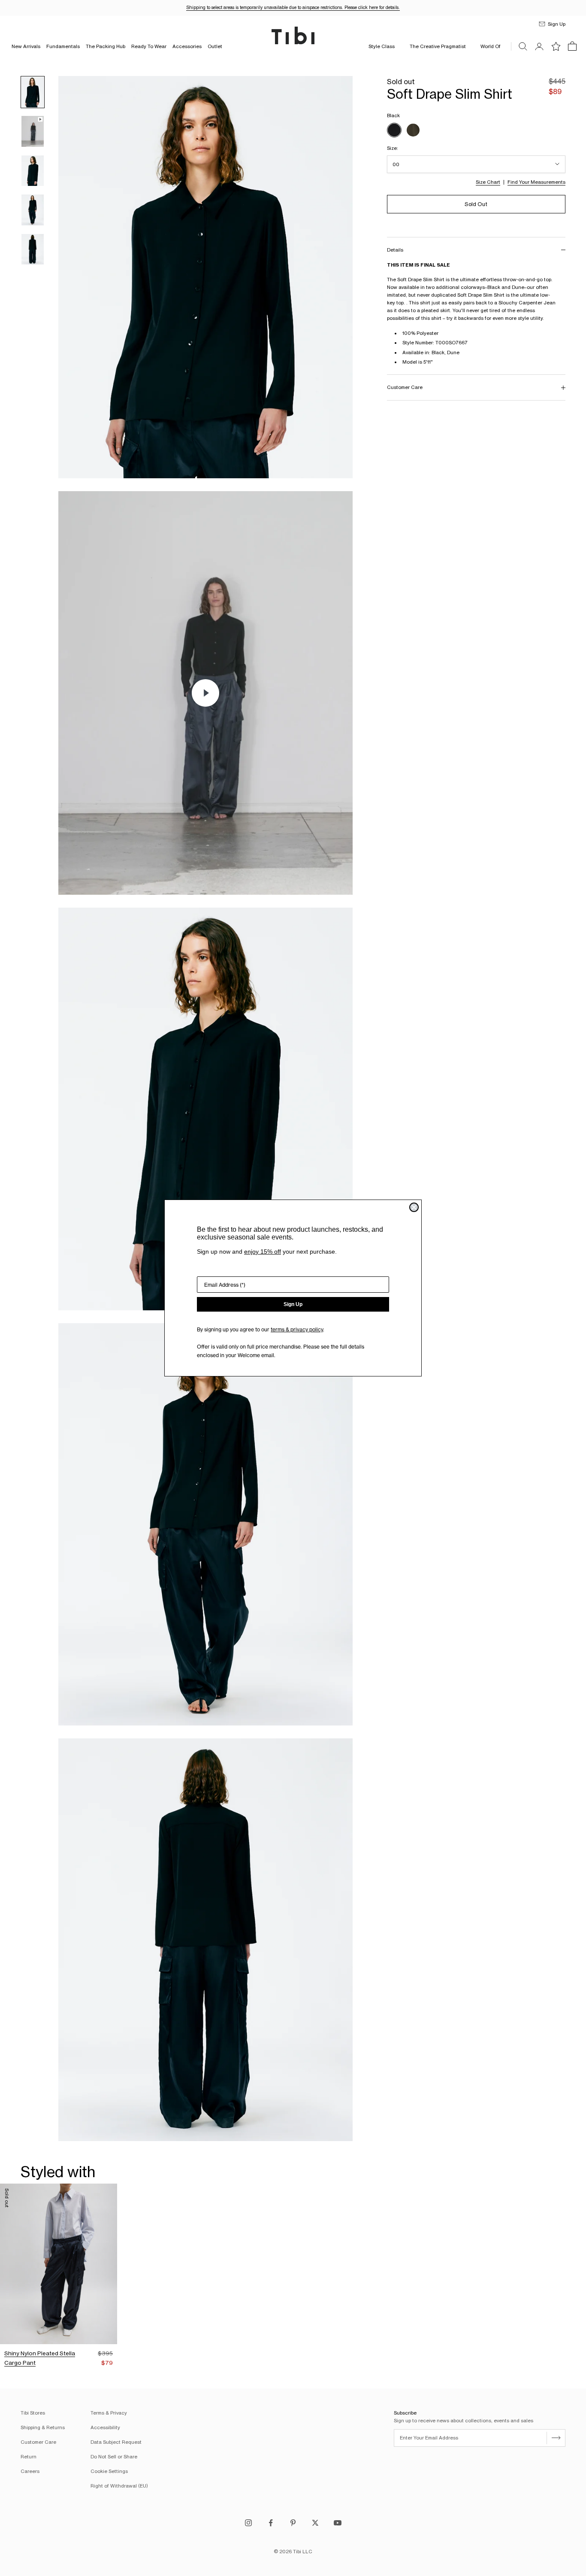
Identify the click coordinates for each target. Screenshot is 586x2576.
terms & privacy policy (297, 1329)
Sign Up (293, 1304)
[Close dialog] (414, 1207)
